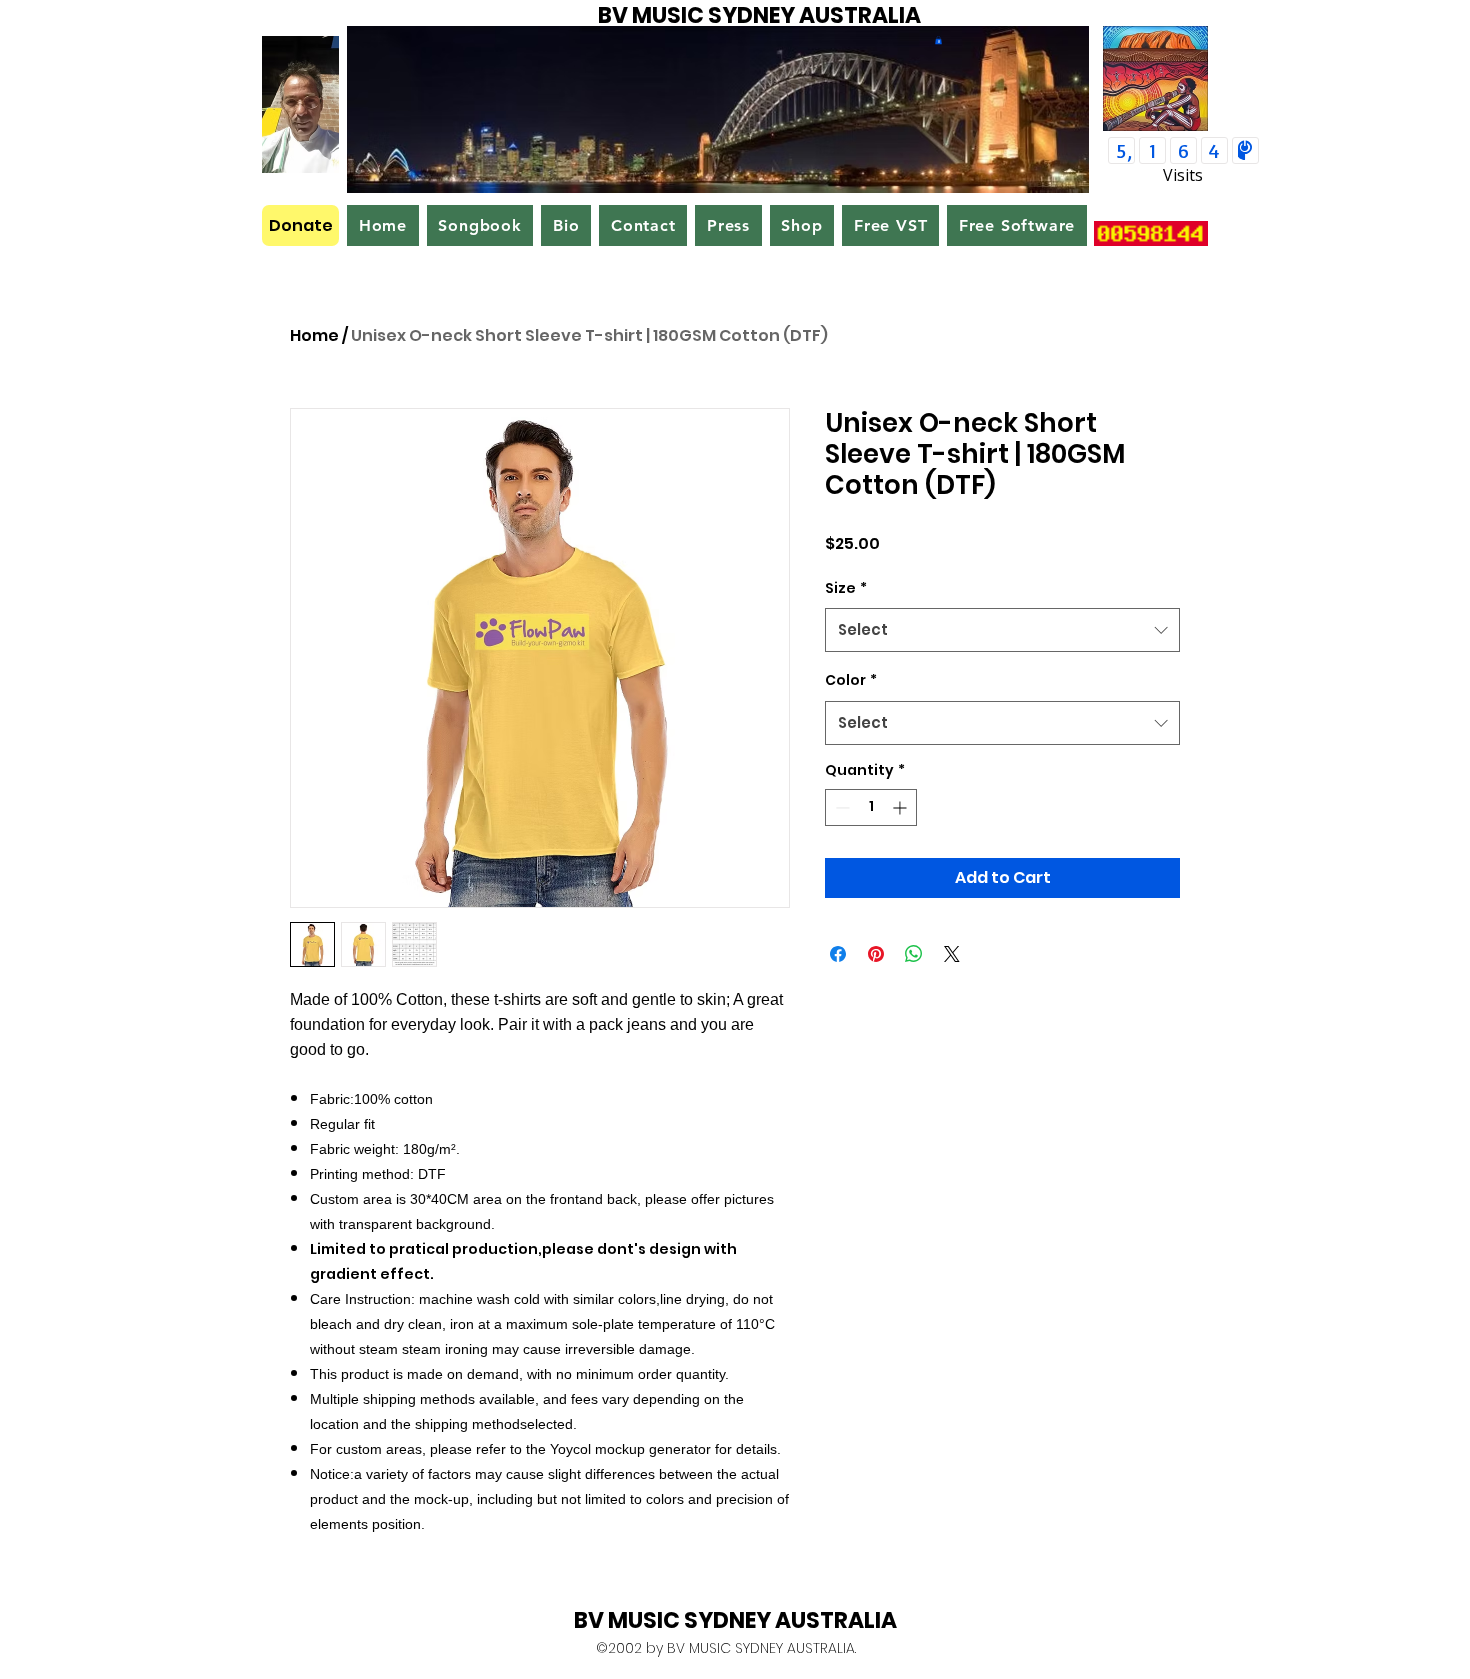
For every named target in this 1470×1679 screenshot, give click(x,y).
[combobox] (1002, 630)
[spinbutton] (871, 807)
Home (314, 335)
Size (846, 588)
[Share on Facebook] (838, 954)
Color (851, 680)
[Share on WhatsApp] (914, 954)
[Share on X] (952, 954)
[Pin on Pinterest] (876, 954)
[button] (938, 40)
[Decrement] (840, 807)
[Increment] (901, 807)
